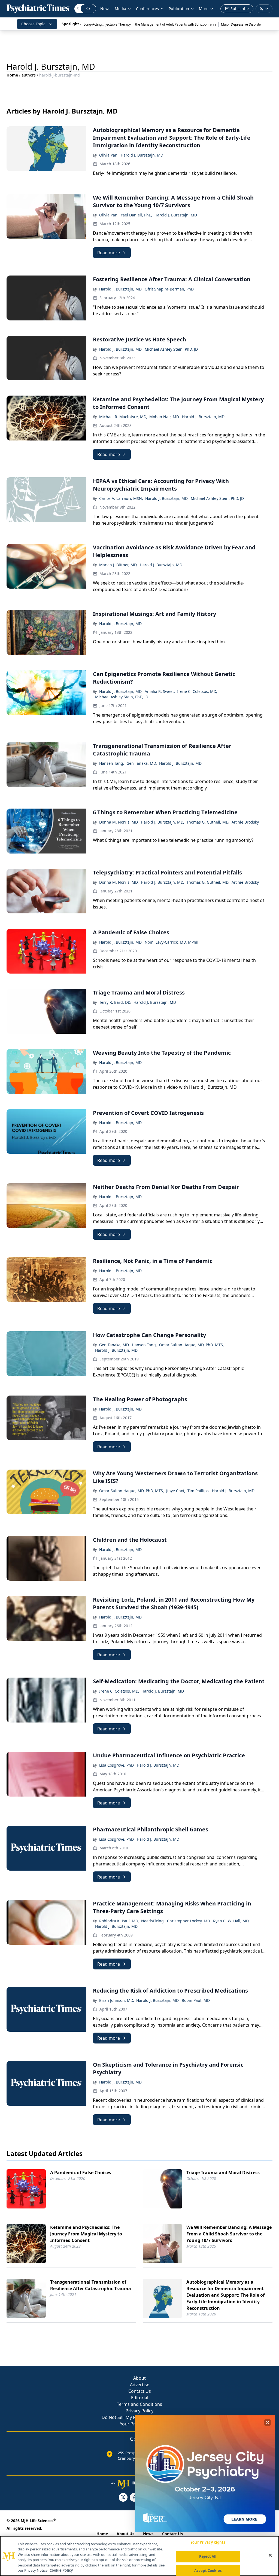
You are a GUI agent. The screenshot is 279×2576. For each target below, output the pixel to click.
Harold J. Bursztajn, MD (142, 155)
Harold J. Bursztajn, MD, (121, 289)
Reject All (208, 2556)
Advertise (140, 2385)
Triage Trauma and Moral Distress (223, 2173)
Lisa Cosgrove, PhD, (117, 1765)
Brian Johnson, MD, (117, 2000)
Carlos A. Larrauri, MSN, (121, 498)
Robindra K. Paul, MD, (119, 1921)
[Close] (270, 2555)
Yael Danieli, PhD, (137, 215)
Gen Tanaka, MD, (142, 763)
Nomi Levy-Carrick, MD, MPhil (172, 942)
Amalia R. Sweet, (160, 691)
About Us (125, 2534)
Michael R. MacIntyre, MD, (123, 417)
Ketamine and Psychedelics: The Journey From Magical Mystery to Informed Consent (86, 2234)
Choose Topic (33, 24)
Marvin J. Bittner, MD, (118, 565)
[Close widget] (268, 2422)
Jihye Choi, (176, 1491)
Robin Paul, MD (196, 2000)
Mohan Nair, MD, (165, 417)
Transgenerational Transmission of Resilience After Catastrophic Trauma (91, 2285)
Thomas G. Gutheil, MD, (208, 822)
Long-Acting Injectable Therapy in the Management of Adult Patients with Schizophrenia (150, 24)
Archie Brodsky (245, 822)
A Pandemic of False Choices (81, 2173)
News (105, 9)
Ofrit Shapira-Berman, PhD (169, 289)
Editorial (140, 2398)
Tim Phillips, (199, 1491)
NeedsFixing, (153, 1921)
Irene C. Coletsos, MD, (197, 691)
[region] (139, 2556)
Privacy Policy (139, 2411)
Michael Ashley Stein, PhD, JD (171, 349)
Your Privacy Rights (208, 2543)
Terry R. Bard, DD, (115, 1002)
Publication (179, 9)
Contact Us (140, 2391)
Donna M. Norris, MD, (119, 822)
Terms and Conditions (139, 2404)
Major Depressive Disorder (242, 24)
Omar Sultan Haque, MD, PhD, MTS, (192, 1345)
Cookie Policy (61, 2570)
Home (12, 75)
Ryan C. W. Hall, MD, (231, 1921)
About (139, 2378)
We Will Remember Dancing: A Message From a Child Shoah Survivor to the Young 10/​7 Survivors (229, 2234)
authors (29, 75)
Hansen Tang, (112, 763)
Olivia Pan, (109, 155)
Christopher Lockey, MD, (189, 1921)
